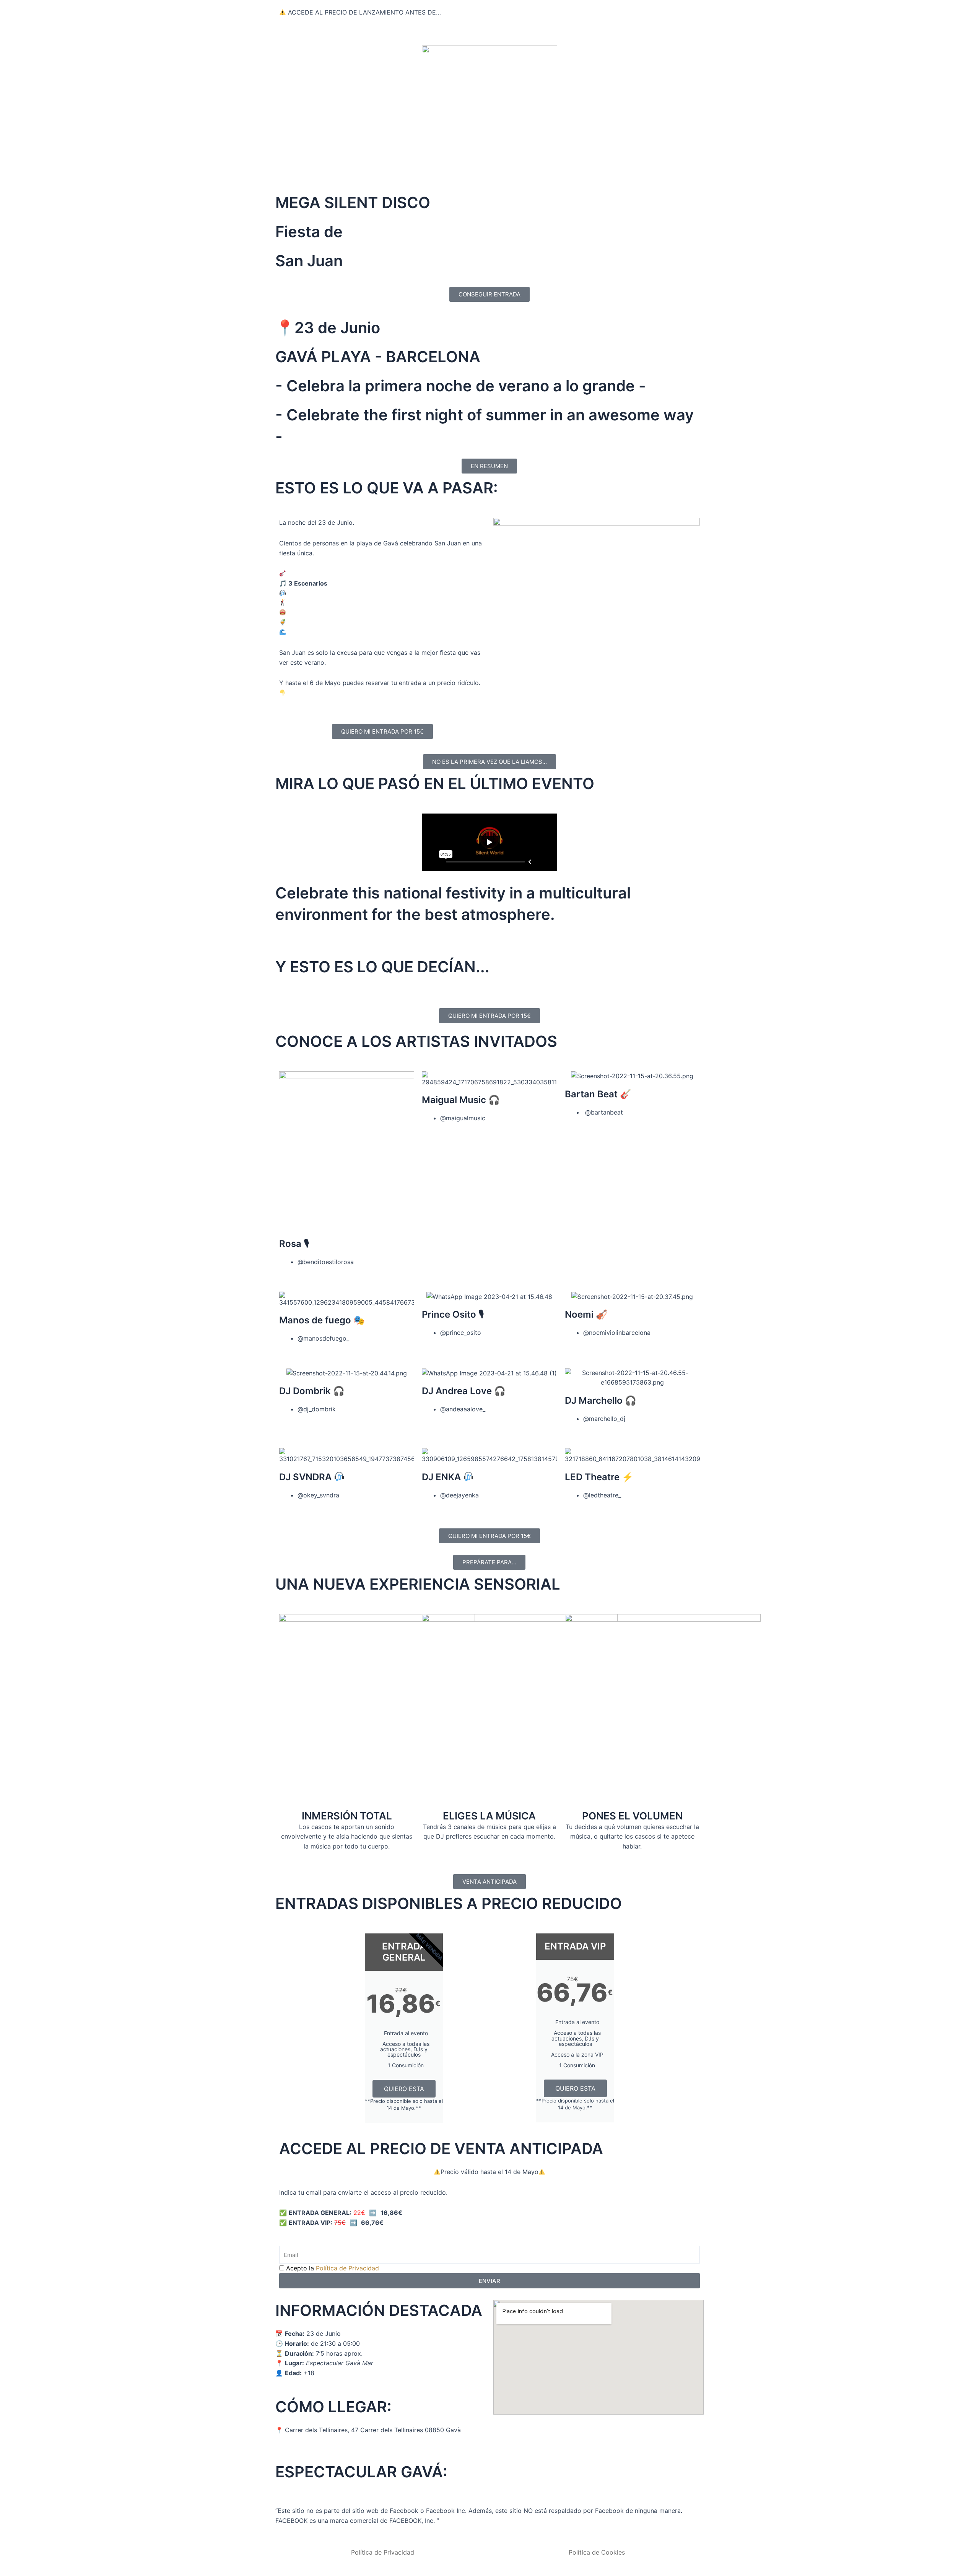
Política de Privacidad (347, 2268)
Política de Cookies (597, 2552)
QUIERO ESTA (404, 2089)
